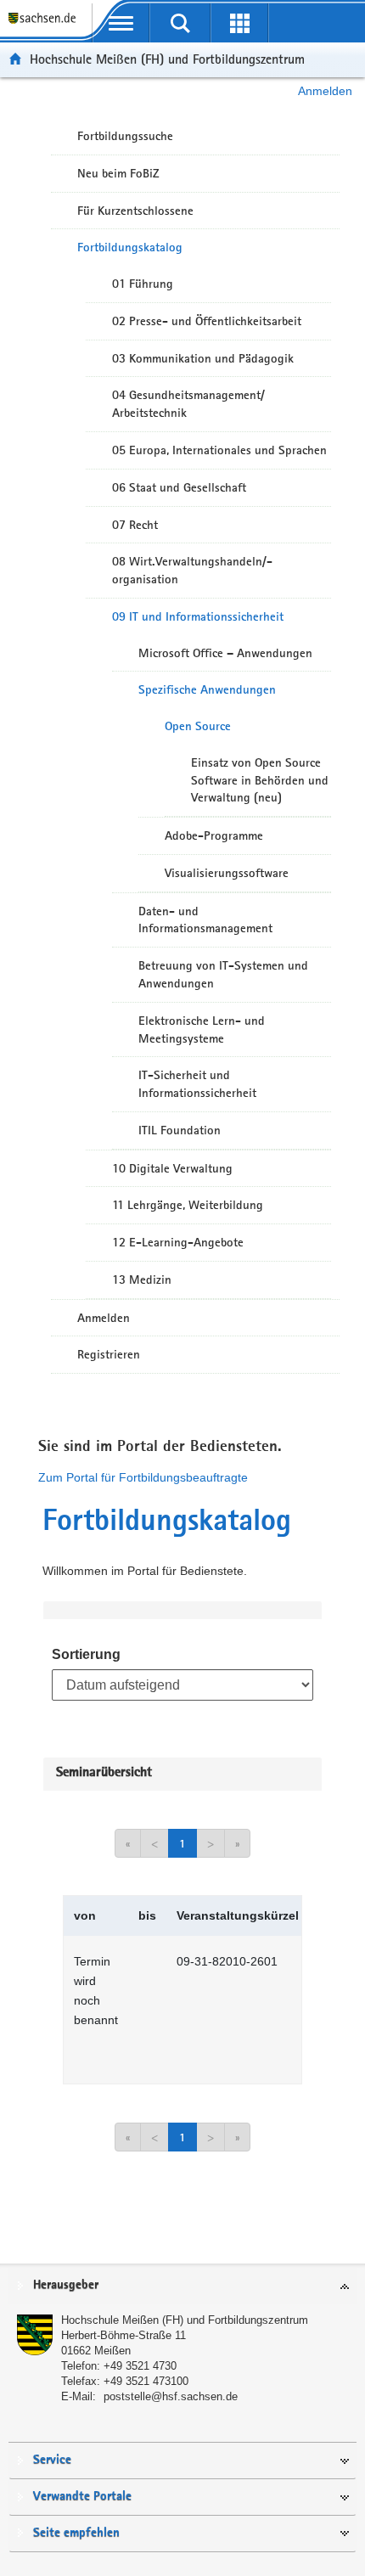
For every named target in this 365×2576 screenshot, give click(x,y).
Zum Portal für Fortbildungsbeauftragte (143, 1477)
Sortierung (86, 1654)
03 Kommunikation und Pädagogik (203, 358)
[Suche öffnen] (180, 23)
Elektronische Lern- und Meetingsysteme (202, 1029)
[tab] (182, 2286)
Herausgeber (66, 2285)
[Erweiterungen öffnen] (239, 23)
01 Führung (143, 284)
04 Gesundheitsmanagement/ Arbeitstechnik (188, 404)
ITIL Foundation (180, 1130)
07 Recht (135, 525)
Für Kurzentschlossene (135, 211)
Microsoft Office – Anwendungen (225, 653)
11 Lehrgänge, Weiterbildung (188, 1205)
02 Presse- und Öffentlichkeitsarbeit (207, 321)
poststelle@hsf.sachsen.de (171, 2396)
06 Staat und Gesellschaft (179, 487)
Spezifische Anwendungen (207, 689)
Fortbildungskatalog (130, 247)
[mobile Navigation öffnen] (121, 23)
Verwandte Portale (82, 2497)
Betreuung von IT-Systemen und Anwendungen (223, 974)
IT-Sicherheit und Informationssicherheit (197, 1084)
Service (52, 2460)
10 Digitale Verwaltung (172, 1168)
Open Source (198, 726)
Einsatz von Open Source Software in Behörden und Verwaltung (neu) (260, 780)
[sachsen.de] (46, 26)
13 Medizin (142, 1280)
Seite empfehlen (76, 2533)
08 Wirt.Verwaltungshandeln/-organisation (192, 570)
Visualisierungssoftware (227, 873)
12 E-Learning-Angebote (178, 1242)
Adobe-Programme (214, 835)
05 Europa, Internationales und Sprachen (219, 450)
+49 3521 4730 (140, 2366)
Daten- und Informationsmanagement (205, 920)
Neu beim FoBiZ (118, 173)
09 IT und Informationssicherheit (198, 616)
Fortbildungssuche (125, 136)
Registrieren (109, 1354)
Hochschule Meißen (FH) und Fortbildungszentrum (167, 59)
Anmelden (325, 91)
